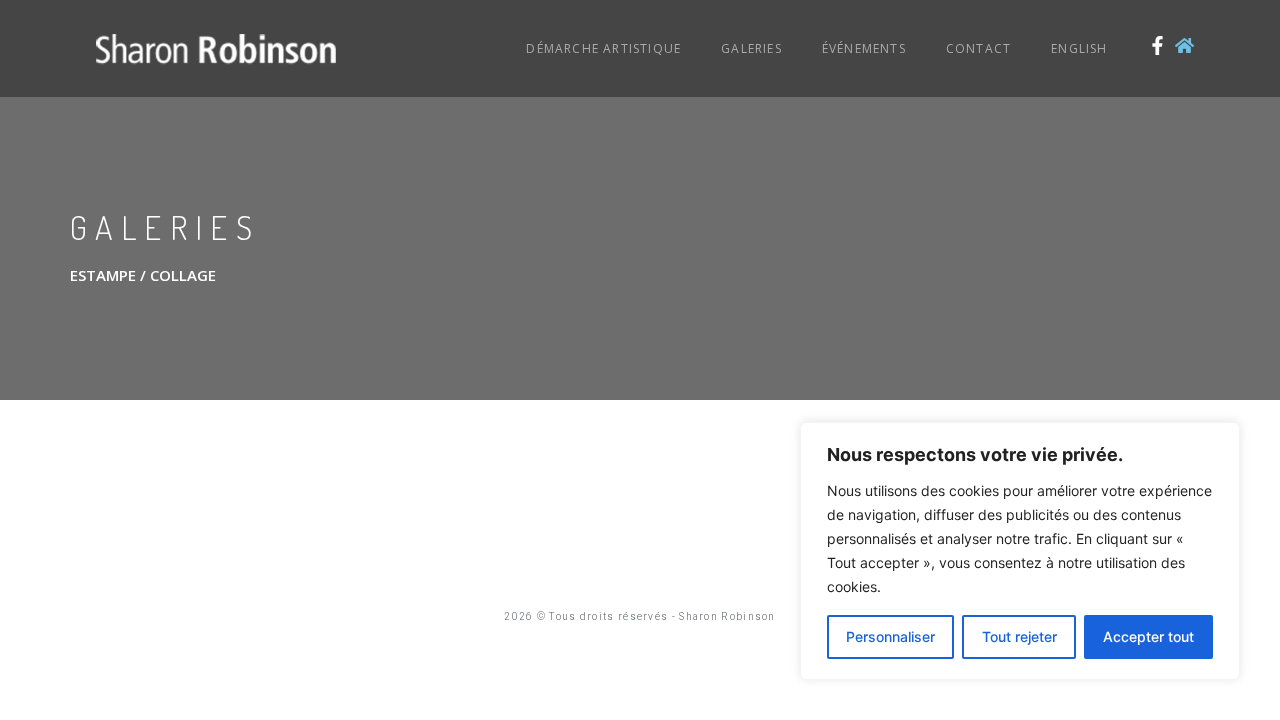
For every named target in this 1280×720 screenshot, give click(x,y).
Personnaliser (890, 636)
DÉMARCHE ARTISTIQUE (603, 48)
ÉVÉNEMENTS (864, 48)
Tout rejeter (1019, 636)
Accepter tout (1148, 636)
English (1079, 48)
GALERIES (751, 48)
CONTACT (978, 48)
